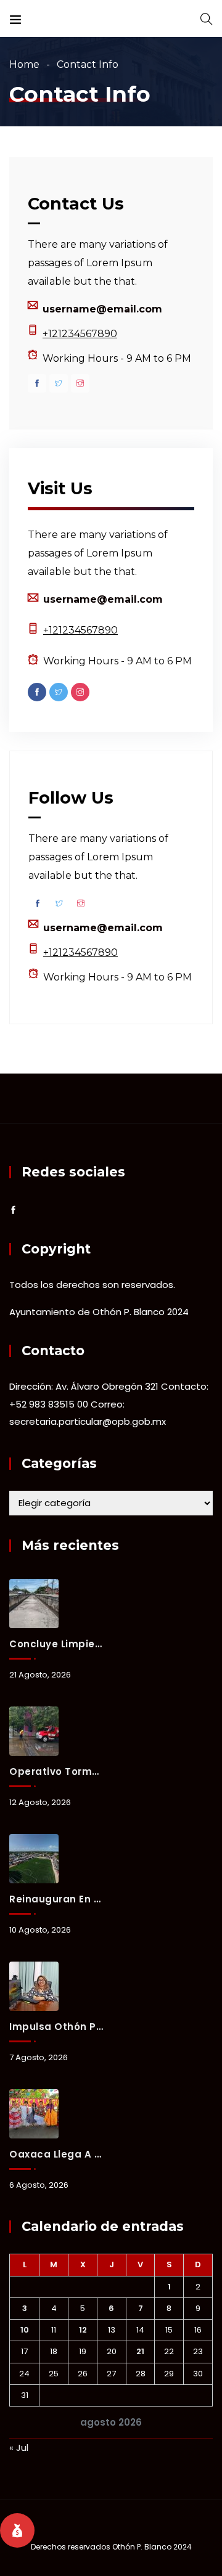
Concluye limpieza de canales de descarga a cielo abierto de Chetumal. (56, 1644)
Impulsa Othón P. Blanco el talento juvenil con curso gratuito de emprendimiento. (56, 2027)
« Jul (19, 2448)
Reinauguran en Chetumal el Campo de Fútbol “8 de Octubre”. (56, 1899)
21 (140, 2351)
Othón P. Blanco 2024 (152, 2547)
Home (24, 64)
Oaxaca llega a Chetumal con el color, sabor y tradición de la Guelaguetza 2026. (56, 2154)
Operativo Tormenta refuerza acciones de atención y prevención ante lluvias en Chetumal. (56, 1771)
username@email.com (102, 309)
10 (25, 2330)
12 (83, 2330)
